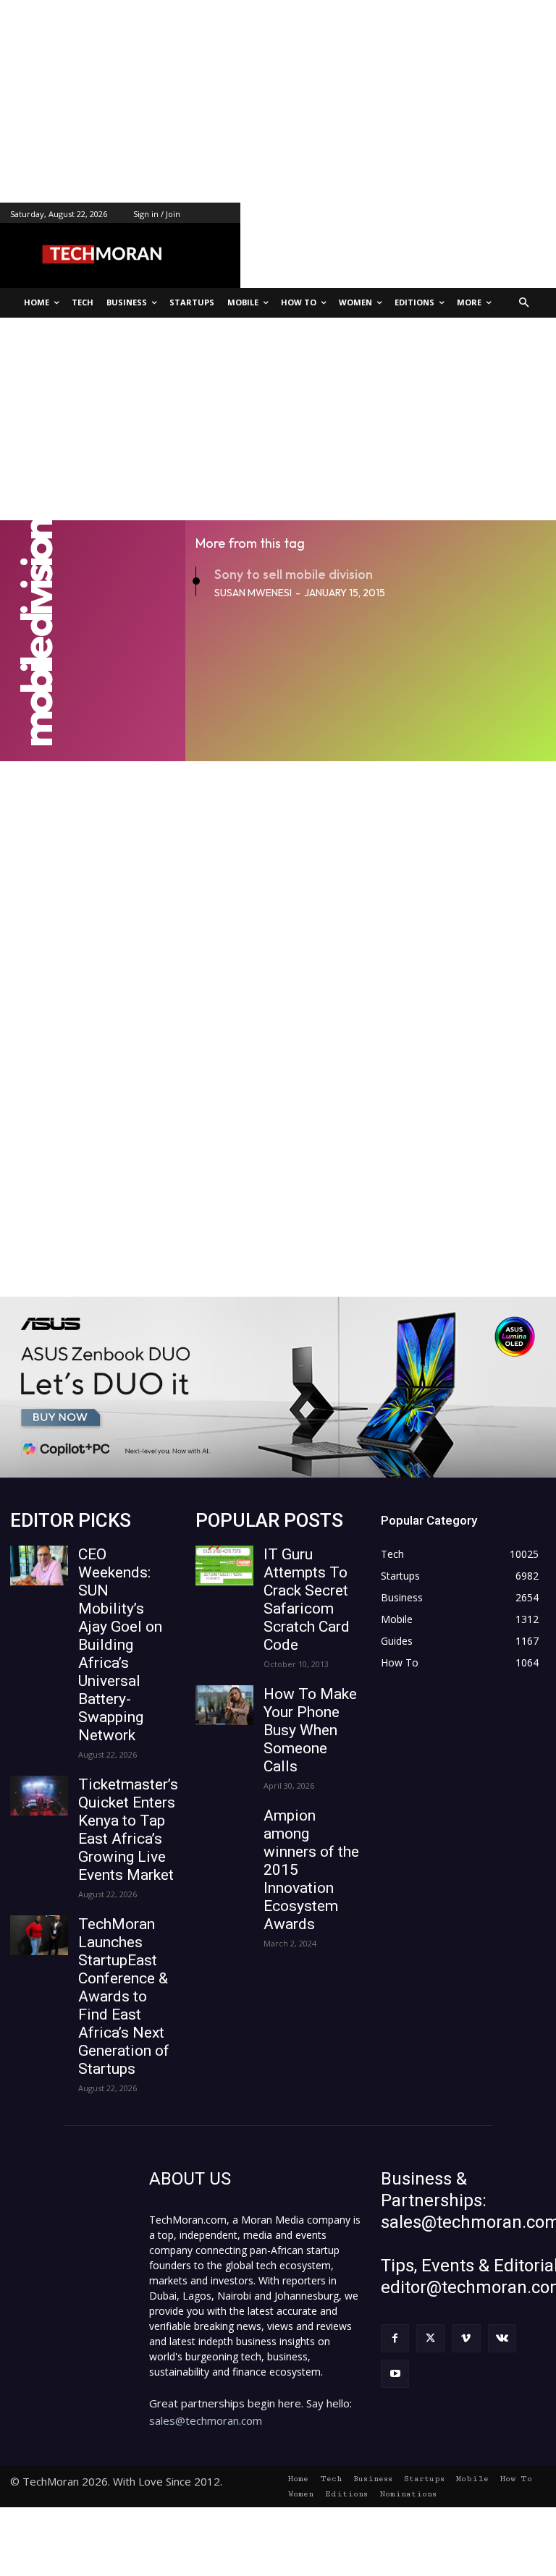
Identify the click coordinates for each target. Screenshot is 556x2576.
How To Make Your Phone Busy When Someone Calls (310, 1730)
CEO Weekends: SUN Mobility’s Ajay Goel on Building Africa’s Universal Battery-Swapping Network (120, 1645)
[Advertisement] (278, 101)
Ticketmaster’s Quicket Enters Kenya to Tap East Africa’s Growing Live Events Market (128, 1830)
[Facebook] (395, 2338)
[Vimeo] (466, 2338)
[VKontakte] (502, 2338)
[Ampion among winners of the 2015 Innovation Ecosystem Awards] (224, 1827)
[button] (525, 303)
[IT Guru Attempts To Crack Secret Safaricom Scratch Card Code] (224, 1565)
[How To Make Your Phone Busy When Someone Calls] (224, 1705)
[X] (430, 2338)
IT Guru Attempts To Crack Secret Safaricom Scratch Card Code (307, 1600)
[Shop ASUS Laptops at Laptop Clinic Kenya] (278, 1387)
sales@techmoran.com (206, 2420)
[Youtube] (395, 2374)
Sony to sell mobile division (294, 574)
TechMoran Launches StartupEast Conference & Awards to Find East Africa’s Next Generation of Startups (124, 1996)
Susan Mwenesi (253, 593)
